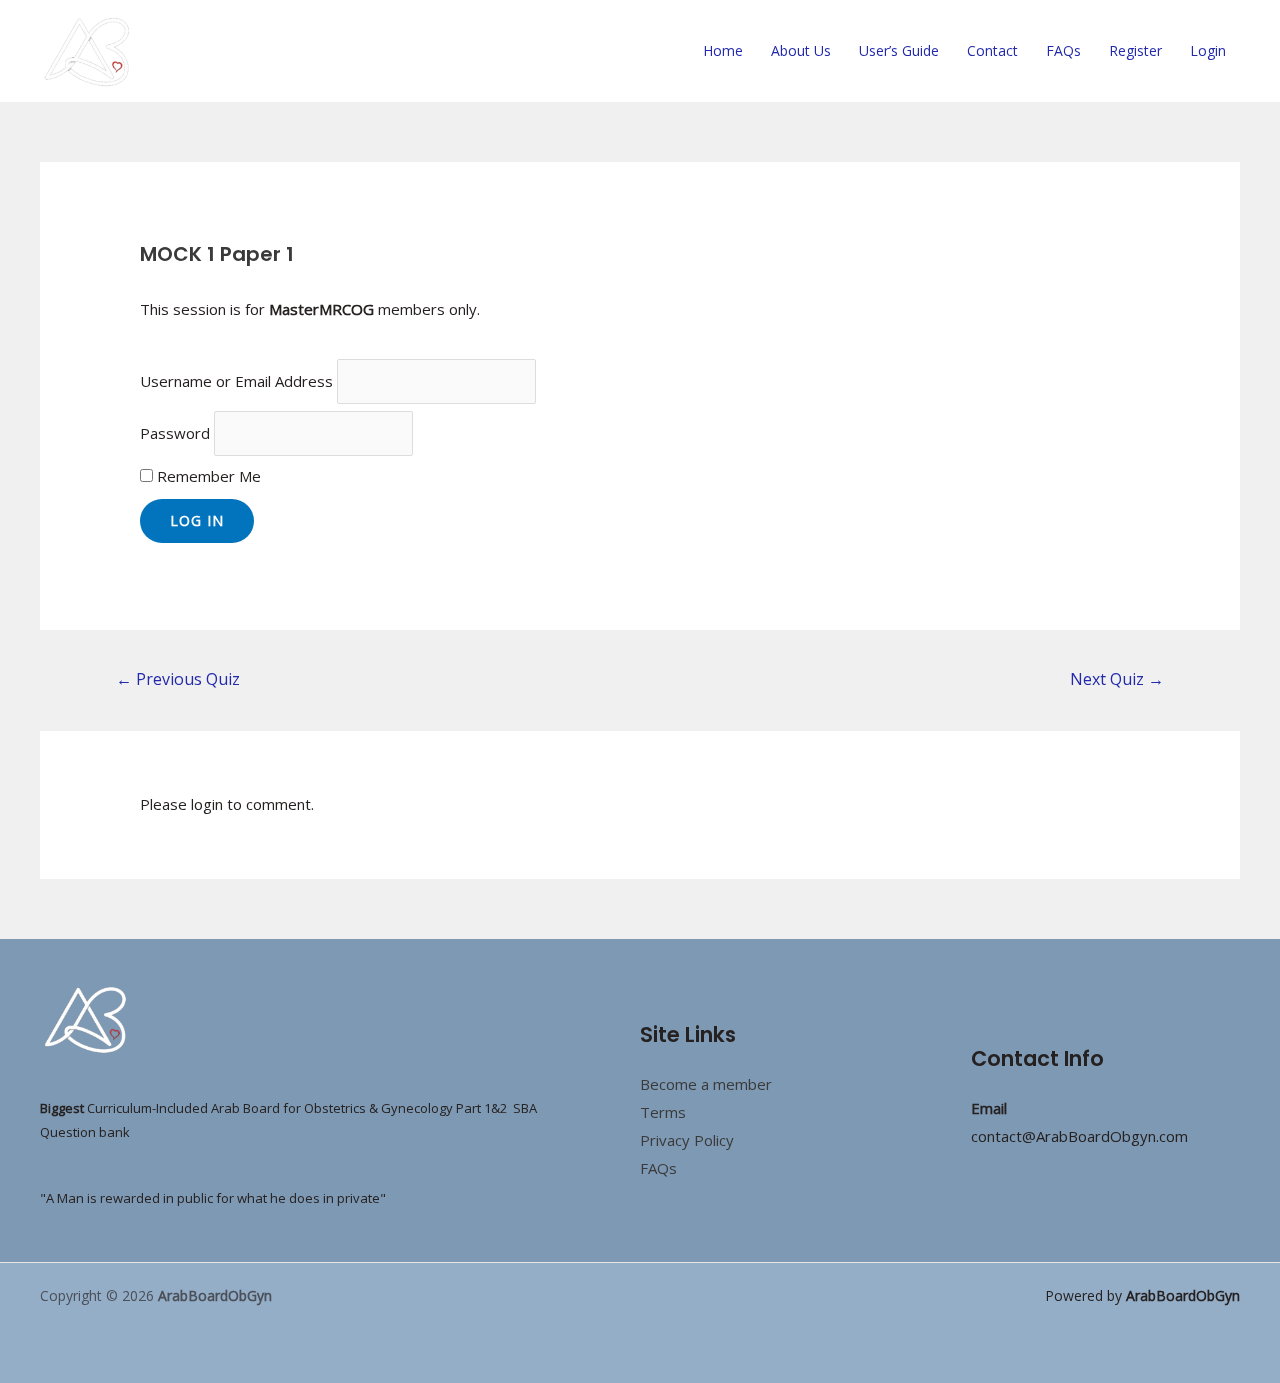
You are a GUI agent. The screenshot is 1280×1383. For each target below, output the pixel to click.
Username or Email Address (236, 381)
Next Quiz (1117, 679)
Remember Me (207, 476)
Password (175, 433)
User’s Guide (899, 50)
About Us (801, 50)
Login (1208, 50)
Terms (663, 1112)
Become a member (706, 1084)
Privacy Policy (687, 1140)
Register (1135, 50)
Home (723, 50)
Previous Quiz (178, 679)
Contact (992, 50)
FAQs (1063, 50)
